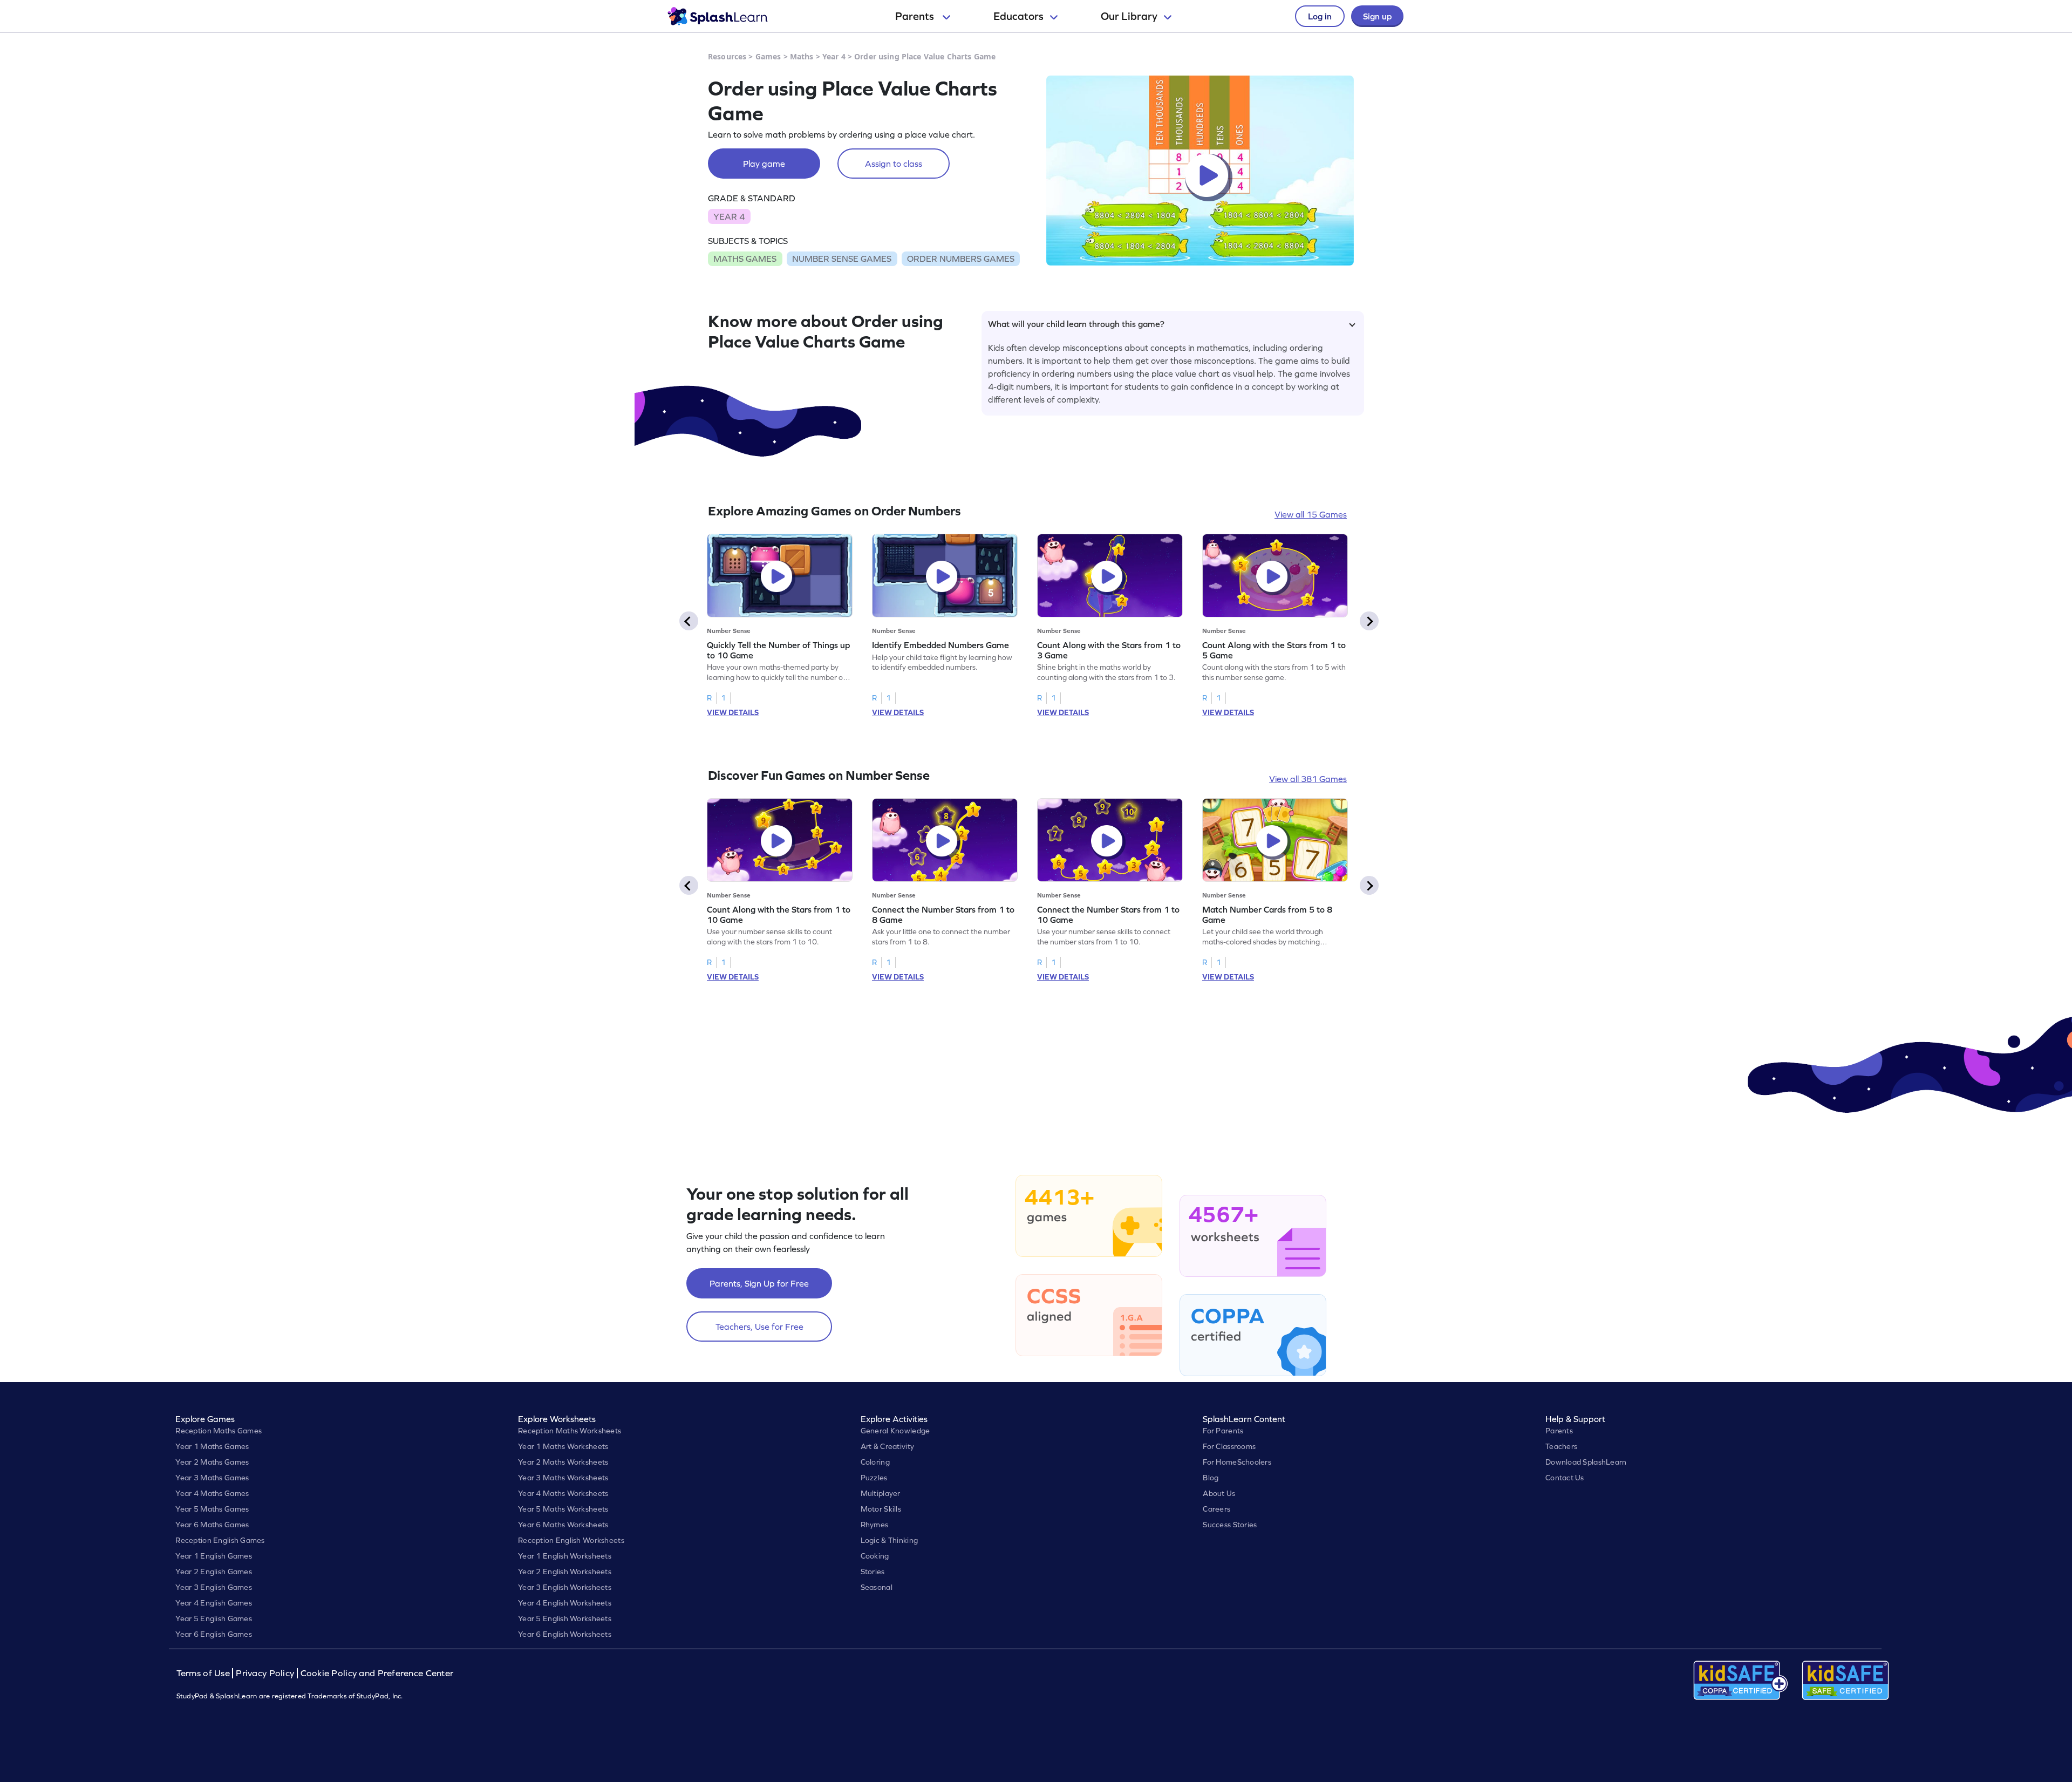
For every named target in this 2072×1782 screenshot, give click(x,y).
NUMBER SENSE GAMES (842, 259)
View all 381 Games (1308, 779)
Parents (916, 16)
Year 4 (834, 56)
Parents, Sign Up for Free (759, 1283)
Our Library (1129, 16)
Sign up (1377, 16)
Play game (764, 164)
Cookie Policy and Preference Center (377, 1673)
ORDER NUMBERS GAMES (961, 259)
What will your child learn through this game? (1076, 324)
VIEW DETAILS (733, 712)
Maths (802, 56)
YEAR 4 (729, 216)
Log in (1320, 16)
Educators (1018, 16)
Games (768, 56)
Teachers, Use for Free (759, 1327)
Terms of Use (205, 1673)
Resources (727, 56)
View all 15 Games (1311, 514)
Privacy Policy (265, 1673)
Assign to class (894, 164)
